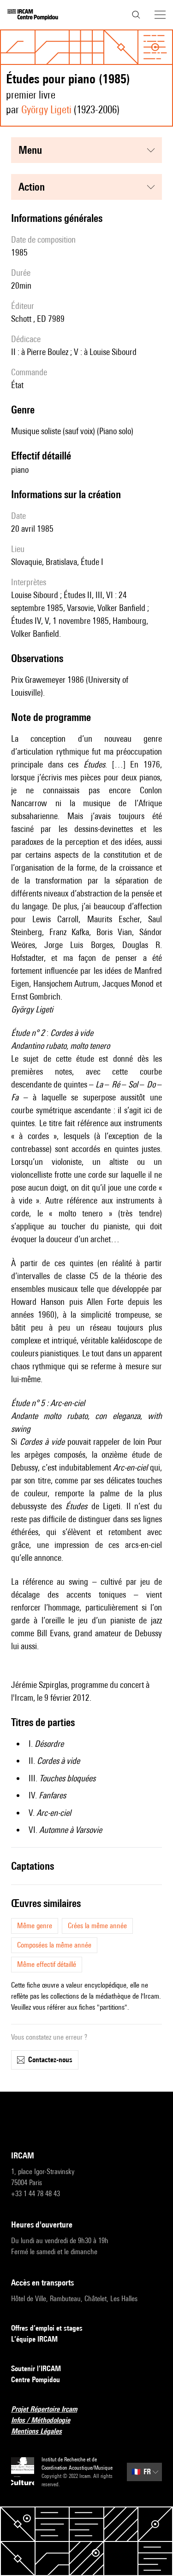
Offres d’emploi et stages (47, 2328)
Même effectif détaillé (47, 1964)
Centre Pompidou (36, 2380)
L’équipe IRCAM (34, 2339)
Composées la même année (54, 1945)
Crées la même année (97, 1926)
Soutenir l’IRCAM (36, 2369)
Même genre (35, 1926)
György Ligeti (46, 109)
